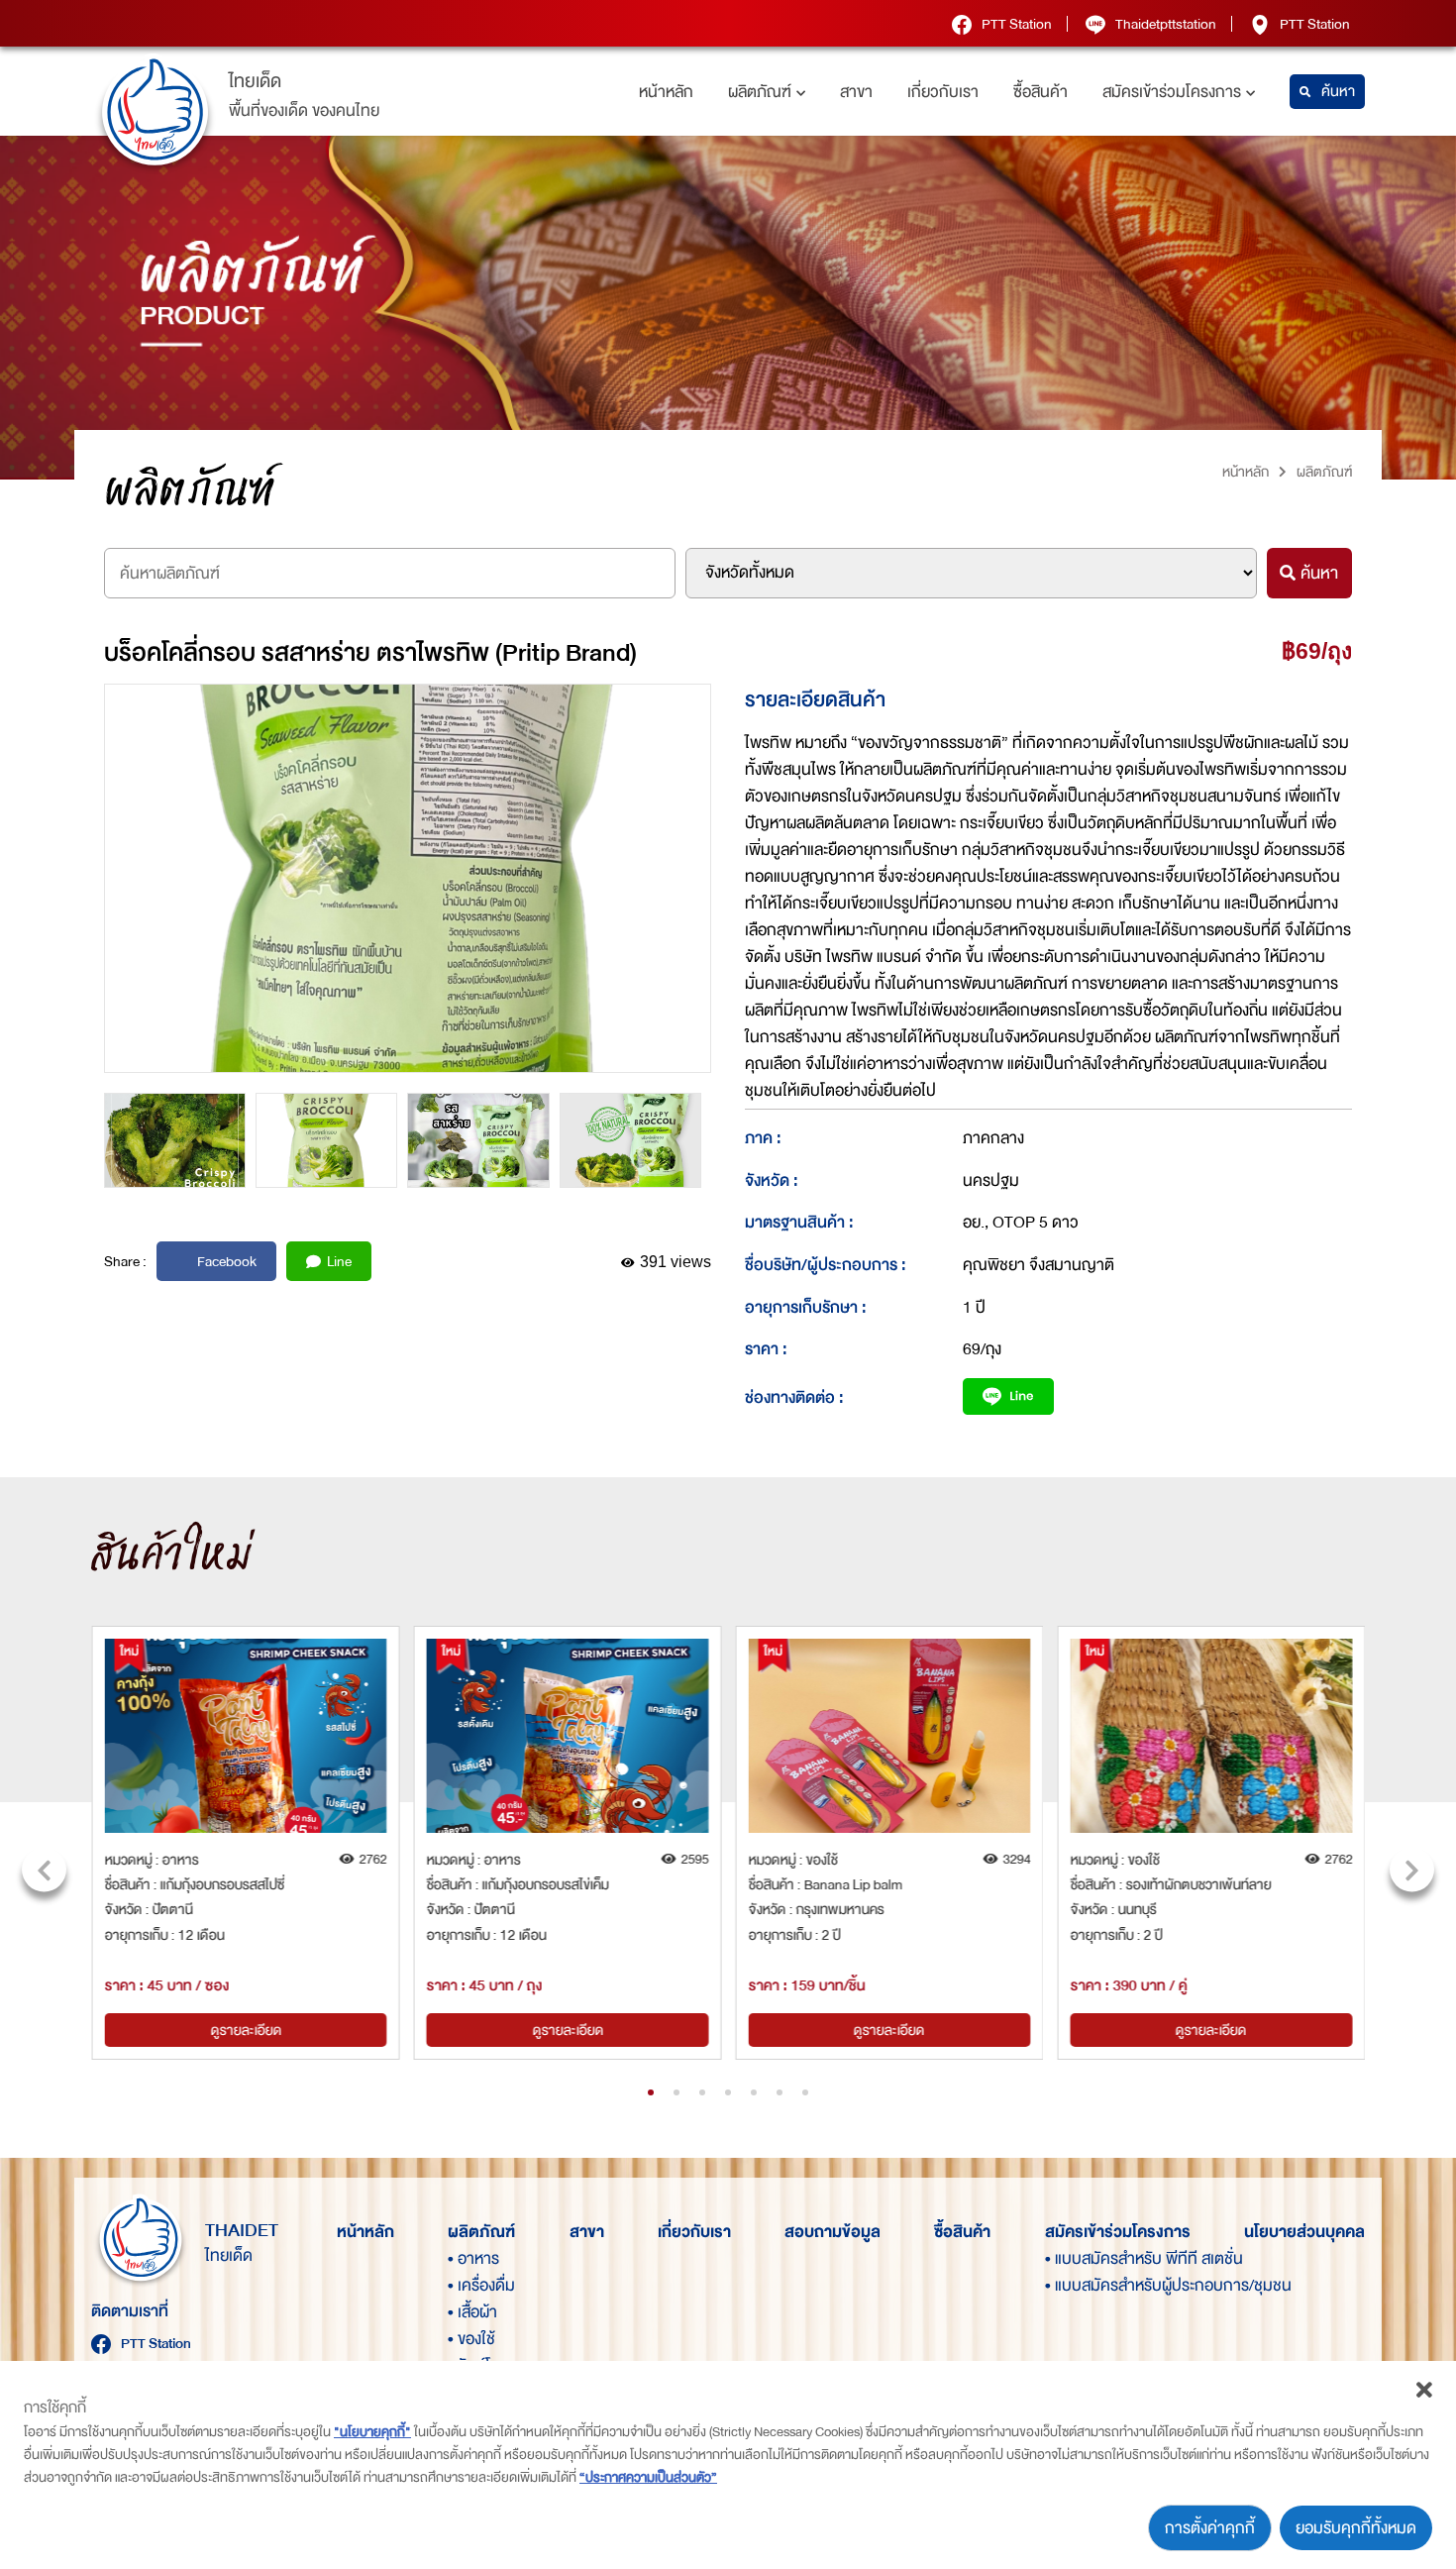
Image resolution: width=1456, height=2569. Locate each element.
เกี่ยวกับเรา (943, 92)
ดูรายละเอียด (246, 2030)
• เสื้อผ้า (472, 2312)
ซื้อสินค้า (1040, 92)
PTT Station (1017, 24)
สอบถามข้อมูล (832, 2232)
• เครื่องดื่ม (481, 2285)
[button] (651, 2092)
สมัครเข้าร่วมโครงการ (1172, 92)
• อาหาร (473, 2258)
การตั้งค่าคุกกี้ (1210, 2528)
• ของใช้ (471, 2339)
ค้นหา (1338, 92)
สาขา (856, 92)
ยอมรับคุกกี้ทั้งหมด (1356, 2528)
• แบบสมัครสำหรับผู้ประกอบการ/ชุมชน (1079, 2285)
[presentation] (44, 1870)
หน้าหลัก (666, 92)
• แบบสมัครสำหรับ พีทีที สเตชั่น (1079, 2258)
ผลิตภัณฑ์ (760, 92)
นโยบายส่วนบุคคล (1304, 2232)
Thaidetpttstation (1166, 24)
